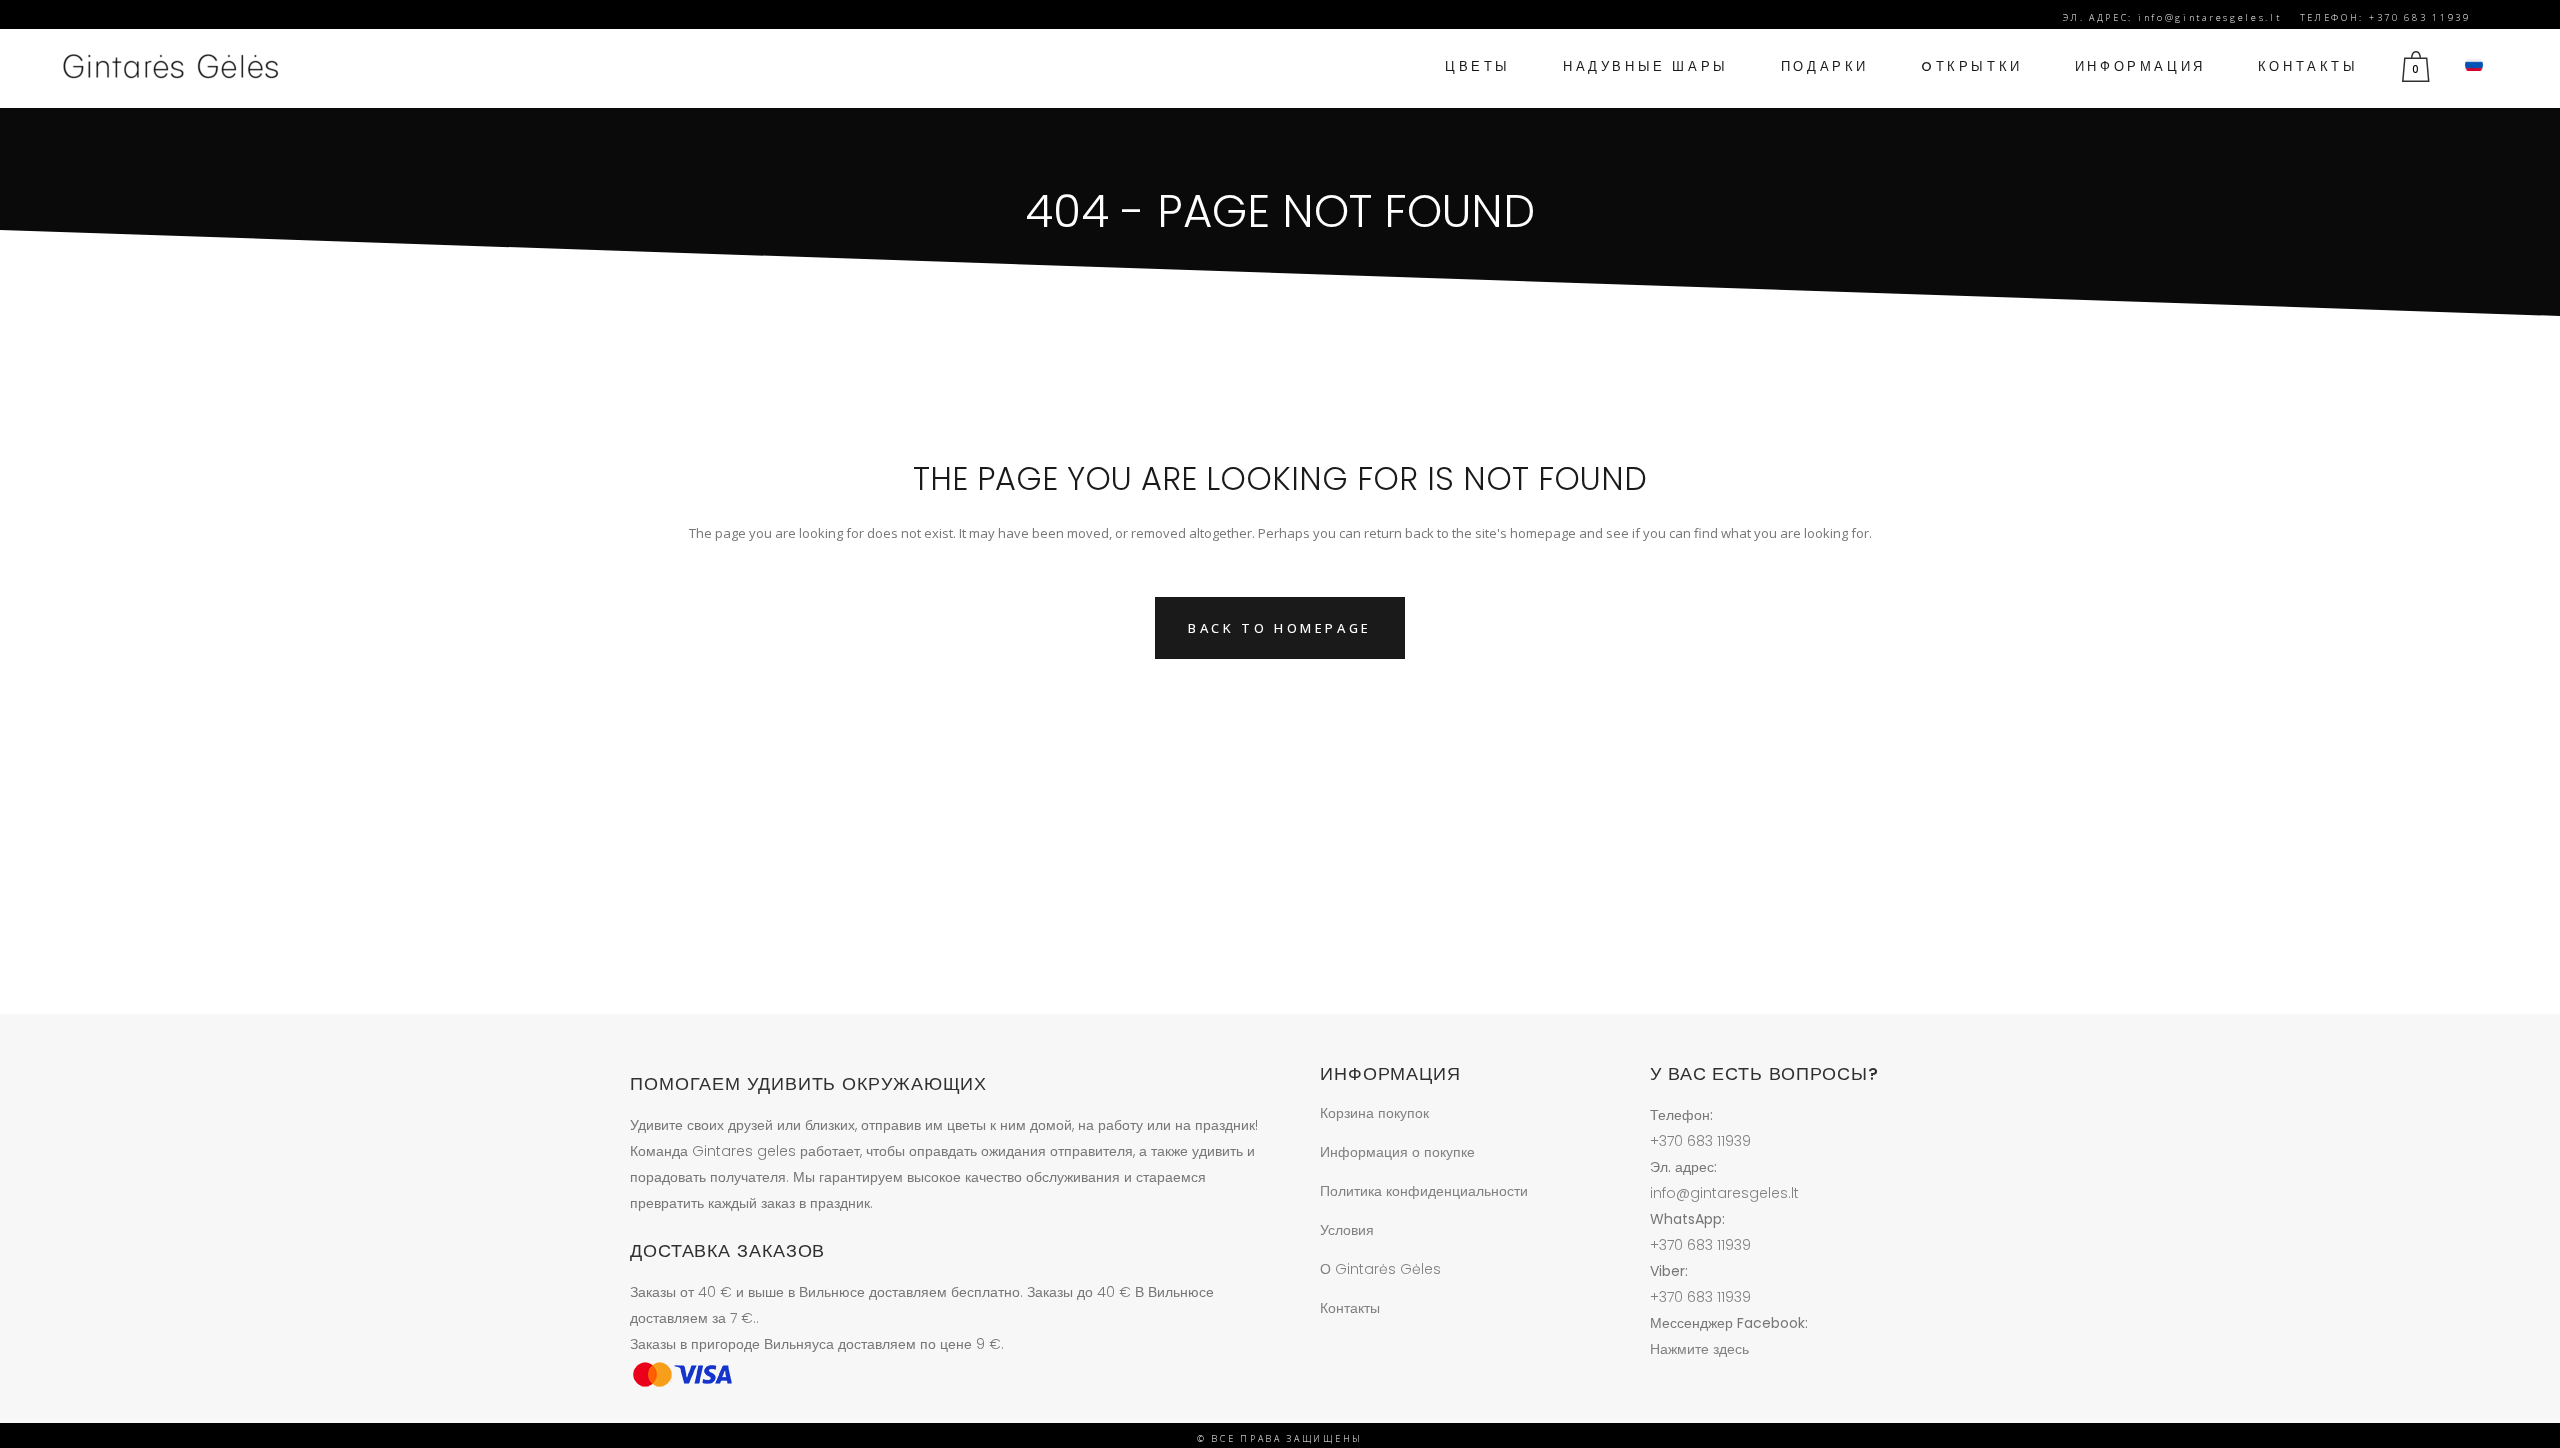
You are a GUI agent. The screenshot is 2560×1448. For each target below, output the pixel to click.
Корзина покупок (1374, 1113)
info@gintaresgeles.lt (1724, 1193)
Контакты (1350, 1308)
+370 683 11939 (1700, 1141)
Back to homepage (1280, 628)
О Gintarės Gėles (1380, 1269)
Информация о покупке (1397, 1152)
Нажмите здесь (1699, 1349)
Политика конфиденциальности (1424, 1191)
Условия (1347, 1230)
